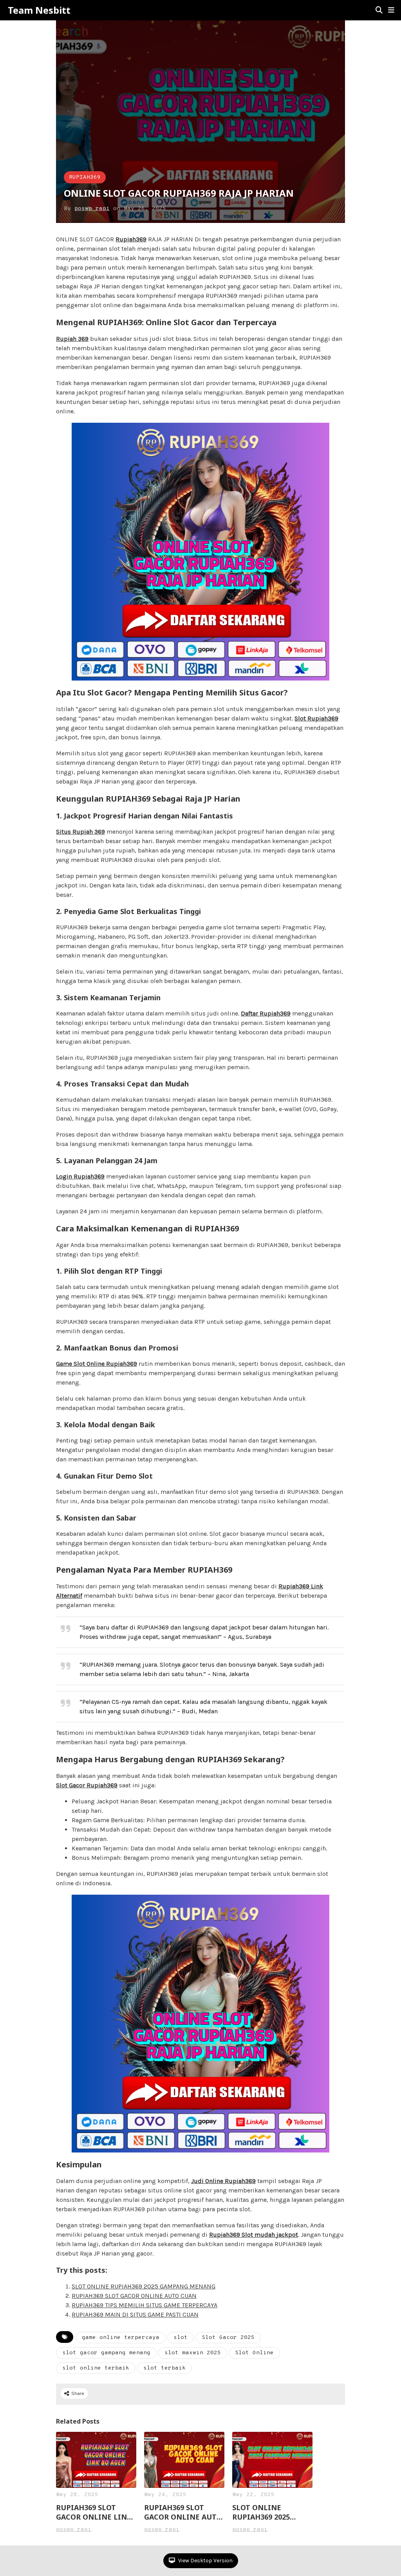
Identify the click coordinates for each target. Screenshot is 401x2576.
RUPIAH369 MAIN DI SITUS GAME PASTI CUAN (135, 2314)
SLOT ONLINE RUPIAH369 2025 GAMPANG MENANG (144, 2286)
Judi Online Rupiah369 (223, 2181)
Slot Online (254, 2353)
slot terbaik (164, 2368)
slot (181, 2338)
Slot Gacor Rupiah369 (87, 1785)
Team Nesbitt (39, 10)
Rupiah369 (131, 239)
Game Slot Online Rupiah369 (97, 1364)
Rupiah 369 (72, 339)
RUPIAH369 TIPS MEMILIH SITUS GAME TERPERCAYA (145, 2305)
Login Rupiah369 (80, 1176)
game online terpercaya (121, 2338)
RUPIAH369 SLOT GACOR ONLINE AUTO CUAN (134, 2296)
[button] (391, 10)
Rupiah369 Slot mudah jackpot (254, 2235)
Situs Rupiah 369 (80, 832)
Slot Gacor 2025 (228, 2338)
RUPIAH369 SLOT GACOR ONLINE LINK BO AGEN (94, 2512)
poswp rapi (92, 209)
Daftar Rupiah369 (266, 1013)
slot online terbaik (96, 2368)
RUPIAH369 (85, 177)
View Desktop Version (205, 2561)
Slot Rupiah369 (316, 718)
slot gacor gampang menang (106, 2353)
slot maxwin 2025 (193, 2353)
